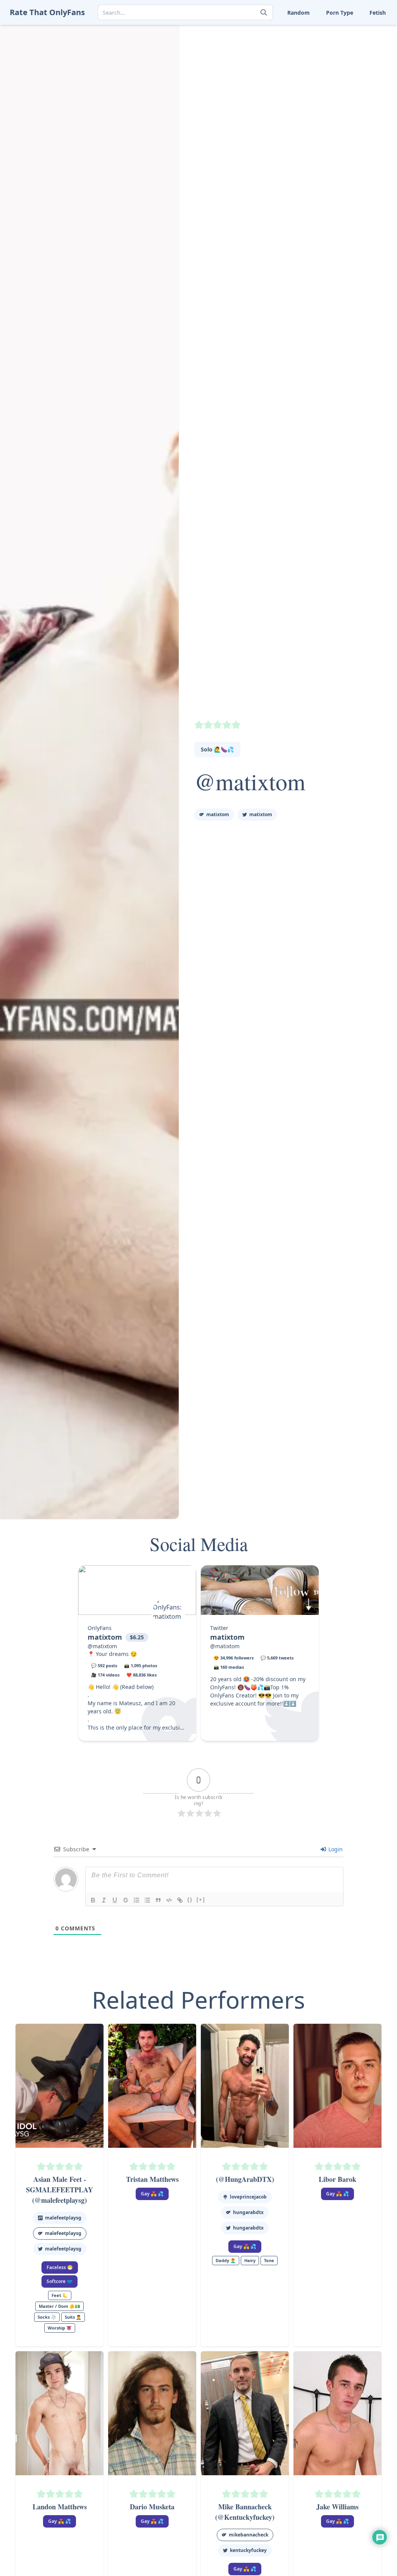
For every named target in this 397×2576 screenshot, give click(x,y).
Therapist (262, 67)
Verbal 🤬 (309, 79)
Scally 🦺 (355, 31)
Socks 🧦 (308, 43)
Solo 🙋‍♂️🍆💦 (217, 749)
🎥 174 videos (105, 1675)
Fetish (378, 13)
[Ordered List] (136, 1900)
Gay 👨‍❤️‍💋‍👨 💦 (152, 2194)
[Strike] (126, 1900)
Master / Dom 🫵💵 (60, 2306)
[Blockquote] (158, 1900)
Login (335, 1849)
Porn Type (340, 13)
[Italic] (104, 1900)
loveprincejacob (248, 2197)
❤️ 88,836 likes (142, 1675)
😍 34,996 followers (234, 1658)
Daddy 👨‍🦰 (226, 2260)
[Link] (180, 1900)
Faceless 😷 (60, 2267)
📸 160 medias (229, 1667)
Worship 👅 (358, 79)
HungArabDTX (248, 2228)
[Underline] (115, 1900)
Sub (255, 55)
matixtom (218, 814)
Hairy (250, 2260)
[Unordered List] (147, 1900)
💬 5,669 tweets (277, 1658)
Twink (257, 79)
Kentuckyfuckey (248, 2550)
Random (299, 13)
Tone (303, 67)
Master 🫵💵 (266, 31)
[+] (201, 1900)
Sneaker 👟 (264, 43)
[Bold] (93, 1900)
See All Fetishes (269, 91)
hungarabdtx (248, 2212)
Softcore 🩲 (60, 2281)
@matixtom (250, 781)
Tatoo (351, 55)
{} (190, 1900)
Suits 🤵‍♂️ (307, 55)
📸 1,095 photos (141, 1665)
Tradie (352, 67)
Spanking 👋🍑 (363, 43)
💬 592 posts (104, 1665)
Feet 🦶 (306, 31)
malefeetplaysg (63, 2218)
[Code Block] (169, 1900)
